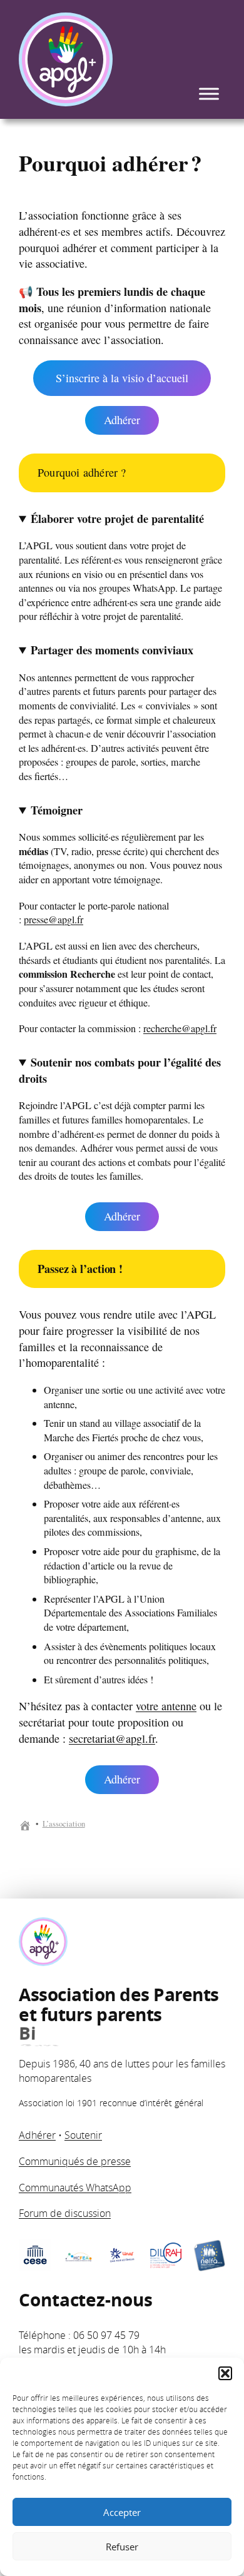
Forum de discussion (65, 2213)
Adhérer (122, 420)
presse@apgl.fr (53, 920)
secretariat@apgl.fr (112, 1738)
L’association (64, 1824)
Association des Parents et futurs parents (119, 2015)
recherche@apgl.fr (180, 1028)
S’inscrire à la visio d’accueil (122, 378)
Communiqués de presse (75, 2161)
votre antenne (166, 1706)
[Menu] (209, 94)
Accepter (122, 2512)
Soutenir (83, 2135)
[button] (225, 2373)
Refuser (122, 2547)
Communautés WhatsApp (75, 2188)
